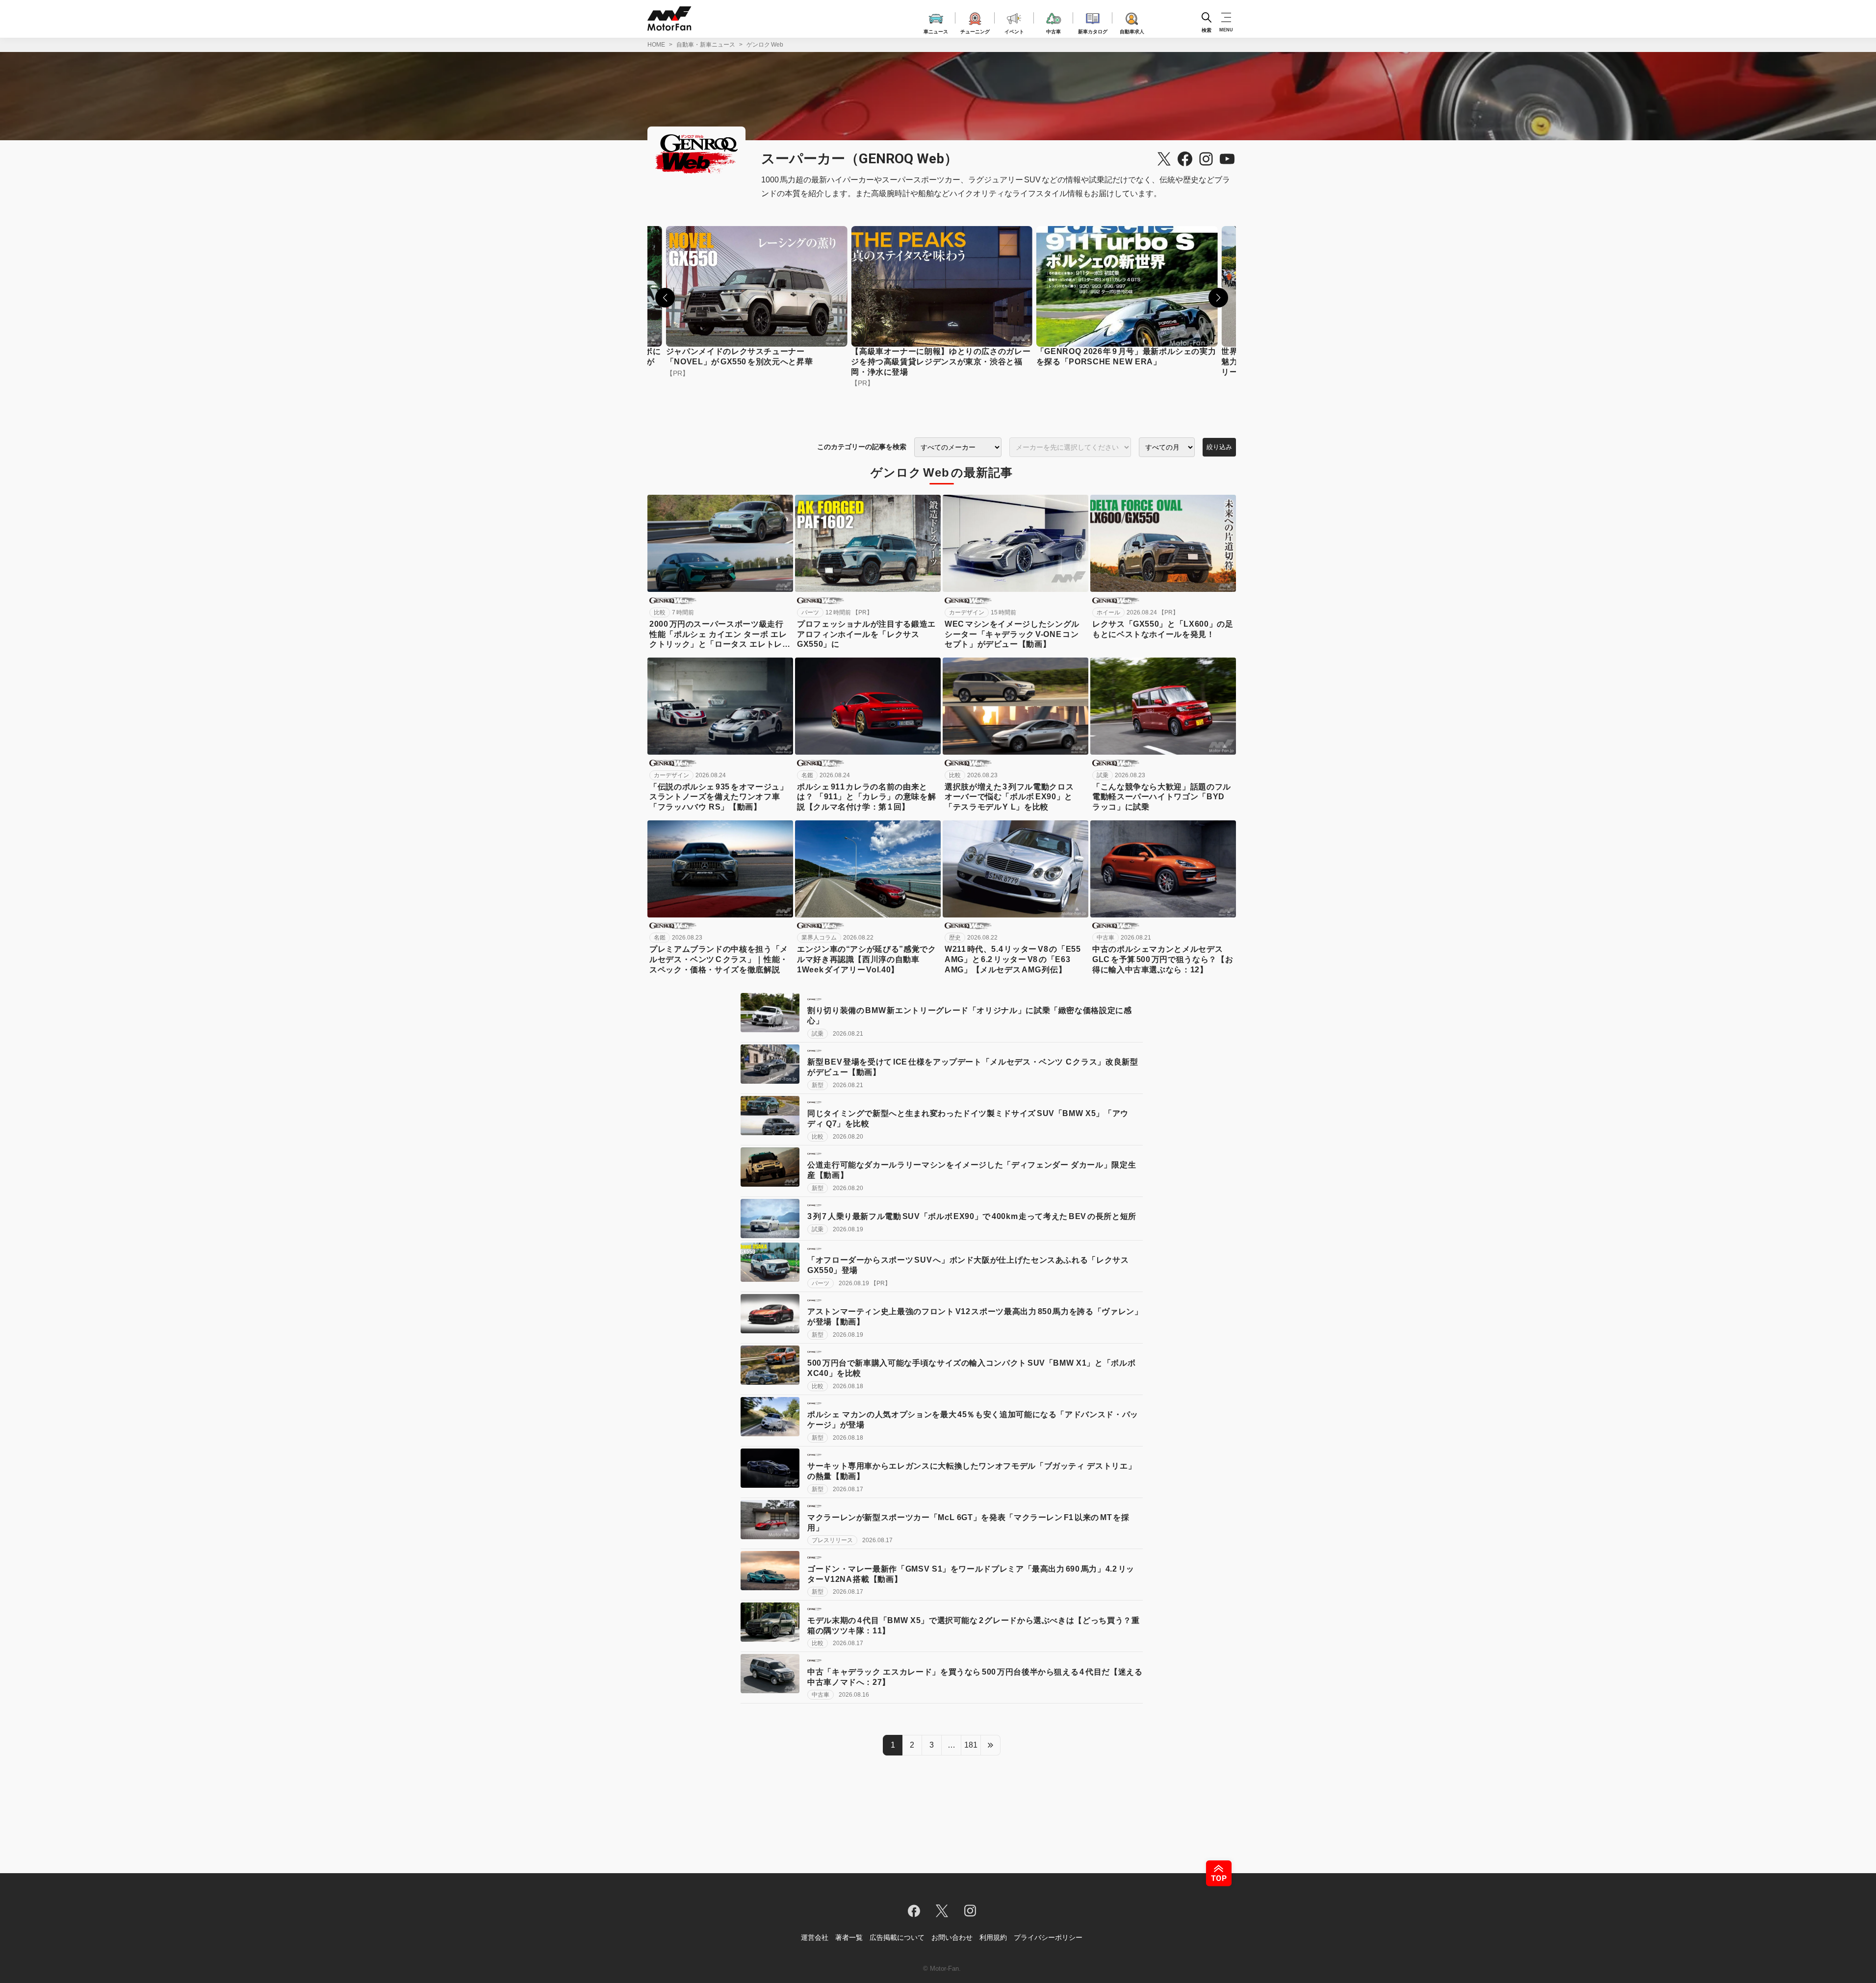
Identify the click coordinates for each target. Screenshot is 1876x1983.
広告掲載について (897, 1937)
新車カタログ (1093, 30)
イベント (1014, 30)
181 (971, 1745)
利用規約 (993, 1937)
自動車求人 (1132, 30)
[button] (665, 298)
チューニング (975, 30)
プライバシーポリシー (1048, 1937)
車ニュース (936, 30)
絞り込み (1219, 447)
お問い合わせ (952, 1937)
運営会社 (815, 1937)
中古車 (1054, 30)
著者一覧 (849, 1937)
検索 (1207, 30)
